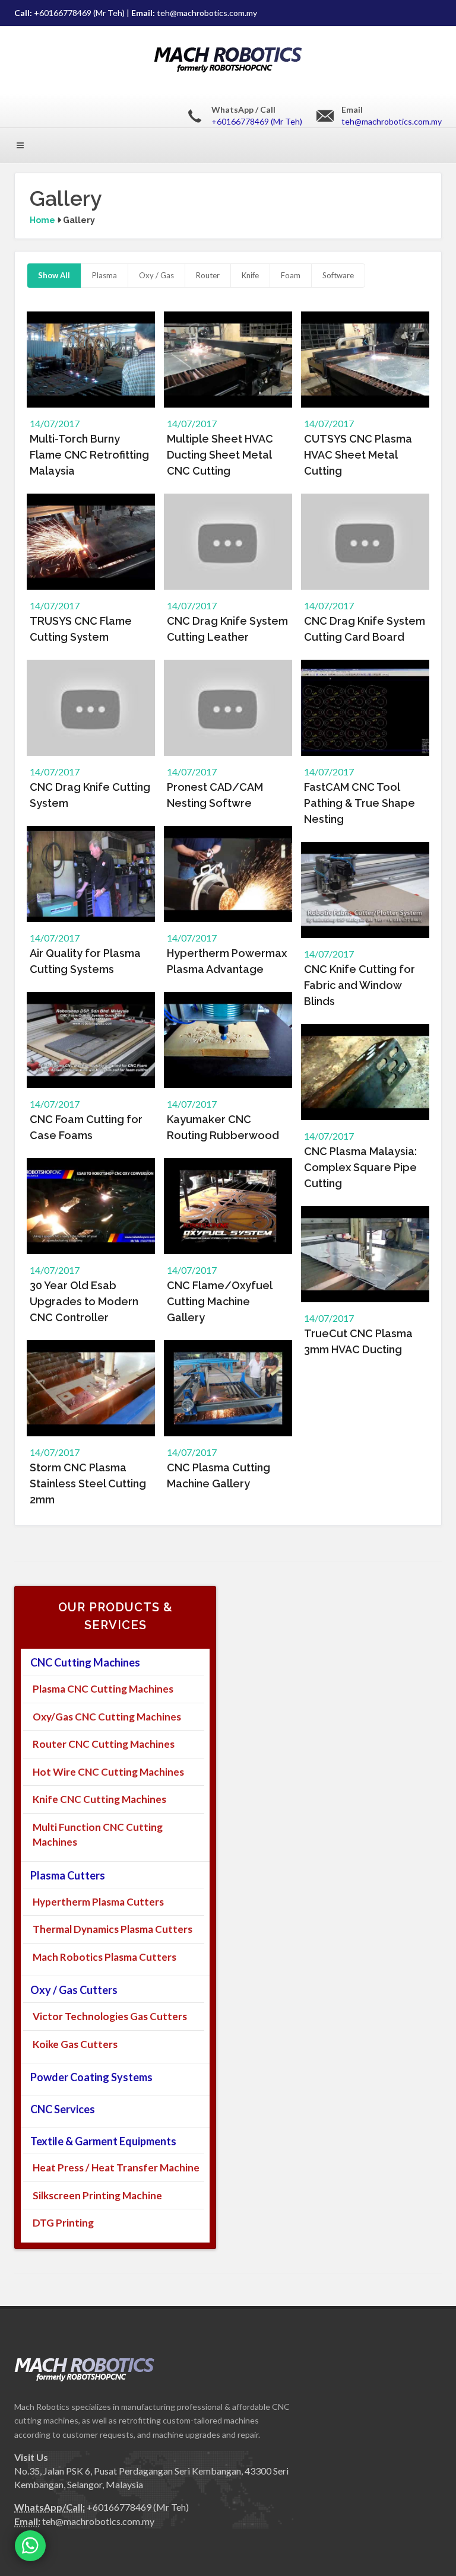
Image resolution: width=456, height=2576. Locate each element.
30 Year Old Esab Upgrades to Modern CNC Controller (84, 1301)
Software (338, 275)
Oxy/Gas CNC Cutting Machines (107, 1717)
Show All (54, 275)
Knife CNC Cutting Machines (99, 1799)
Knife (250, 275)
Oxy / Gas (156, 275)
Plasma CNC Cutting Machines (103, 1689)
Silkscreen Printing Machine (97, 2195)
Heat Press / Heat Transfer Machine (116, 2168)
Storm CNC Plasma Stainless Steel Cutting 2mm (88, 1483)
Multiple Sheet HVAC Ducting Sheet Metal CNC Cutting (220, 455)
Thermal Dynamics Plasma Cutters (113, 1929)
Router (208, 275)
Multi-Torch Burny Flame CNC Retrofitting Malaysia (89, 455)
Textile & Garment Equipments (103, 2141)
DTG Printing (63, 2223)
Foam (291, 275)
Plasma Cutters (68, 1875)
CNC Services (63, 2109)
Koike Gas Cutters (75, 2044)
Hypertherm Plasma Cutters (98, 1902)
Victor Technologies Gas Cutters (110, 2016)
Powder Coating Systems (91, 2077)
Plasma (104, 275)
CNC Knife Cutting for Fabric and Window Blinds (360, 985)
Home (42, 220)
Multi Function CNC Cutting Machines (98, 1835)
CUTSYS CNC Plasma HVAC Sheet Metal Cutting (358, 455)
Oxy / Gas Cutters (74, 1990)
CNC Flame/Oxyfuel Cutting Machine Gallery (219, 1301)
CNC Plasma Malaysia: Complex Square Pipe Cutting (360, 1167)
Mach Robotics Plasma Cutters (104, 1957)
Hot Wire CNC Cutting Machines (108, 1772)
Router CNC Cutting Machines (104, 1744)
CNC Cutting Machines (85, 1662)
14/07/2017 (55, 423)
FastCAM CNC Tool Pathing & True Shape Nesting (360, 803)
